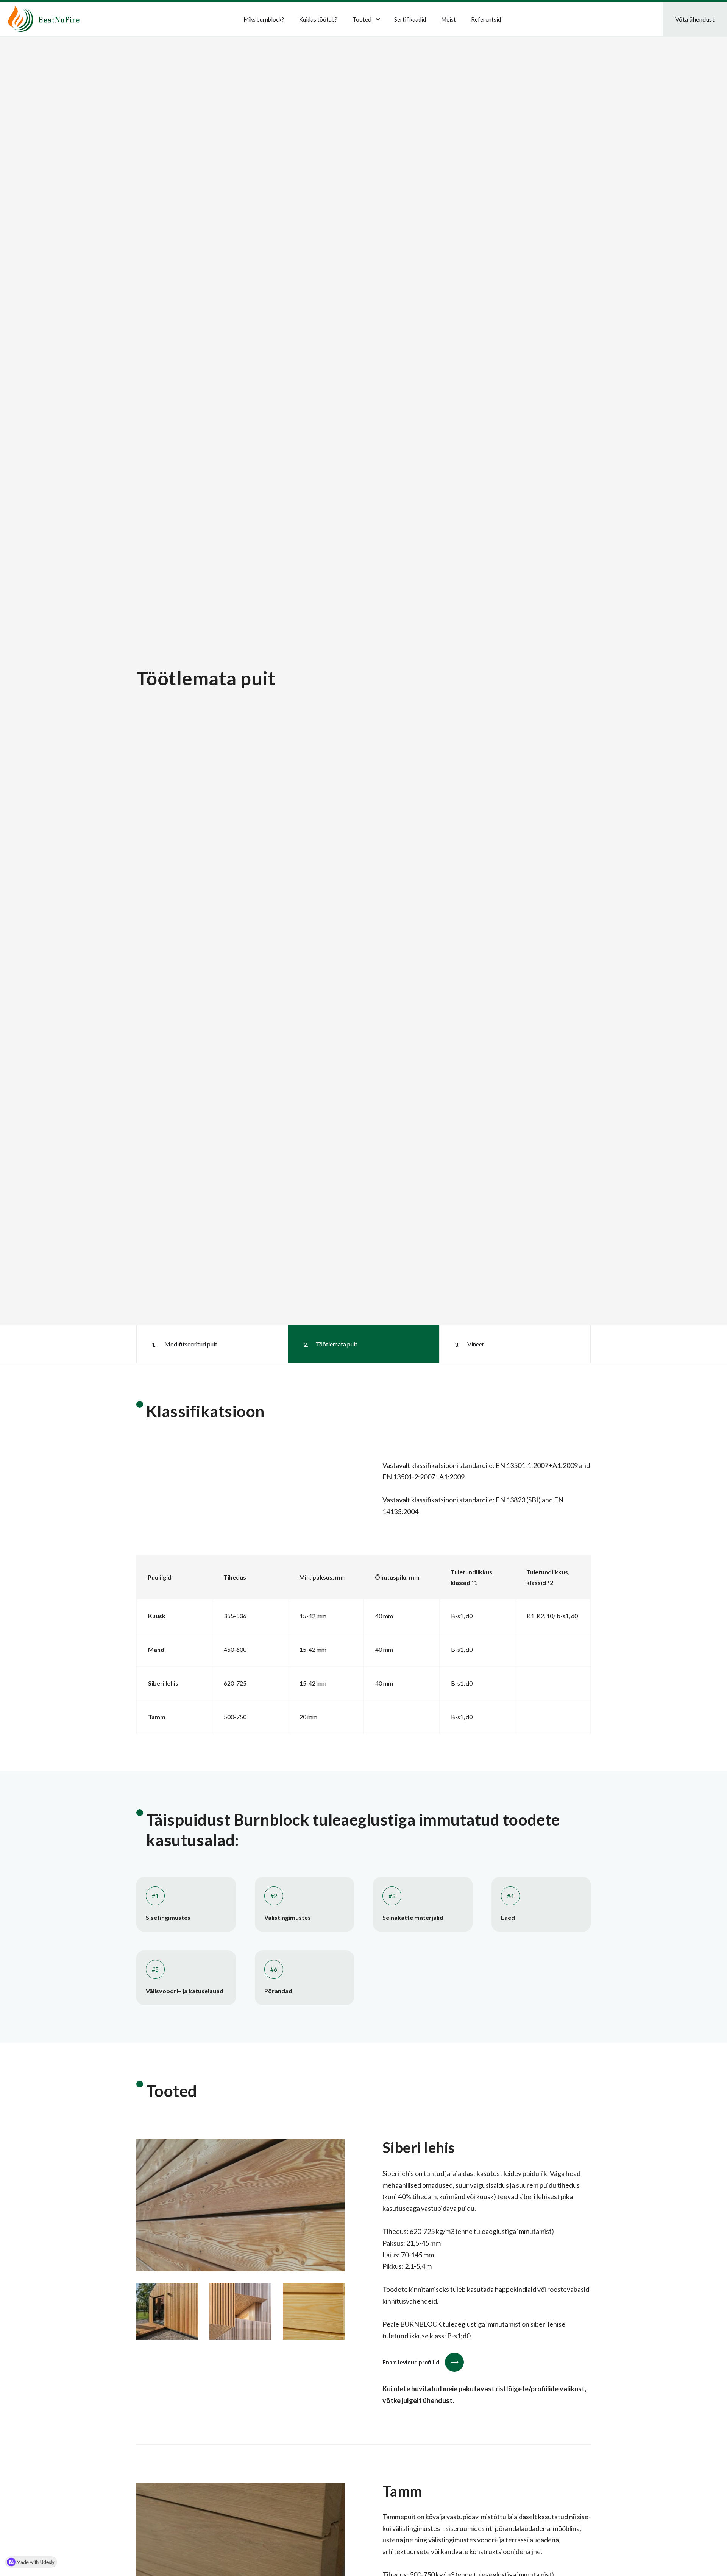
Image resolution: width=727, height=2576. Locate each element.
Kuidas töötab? (318, 19)
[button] (364, 19)
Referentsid (486, 19)
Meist (449, 19)
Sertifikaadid (410, 19)
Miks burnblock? (264, 19)
